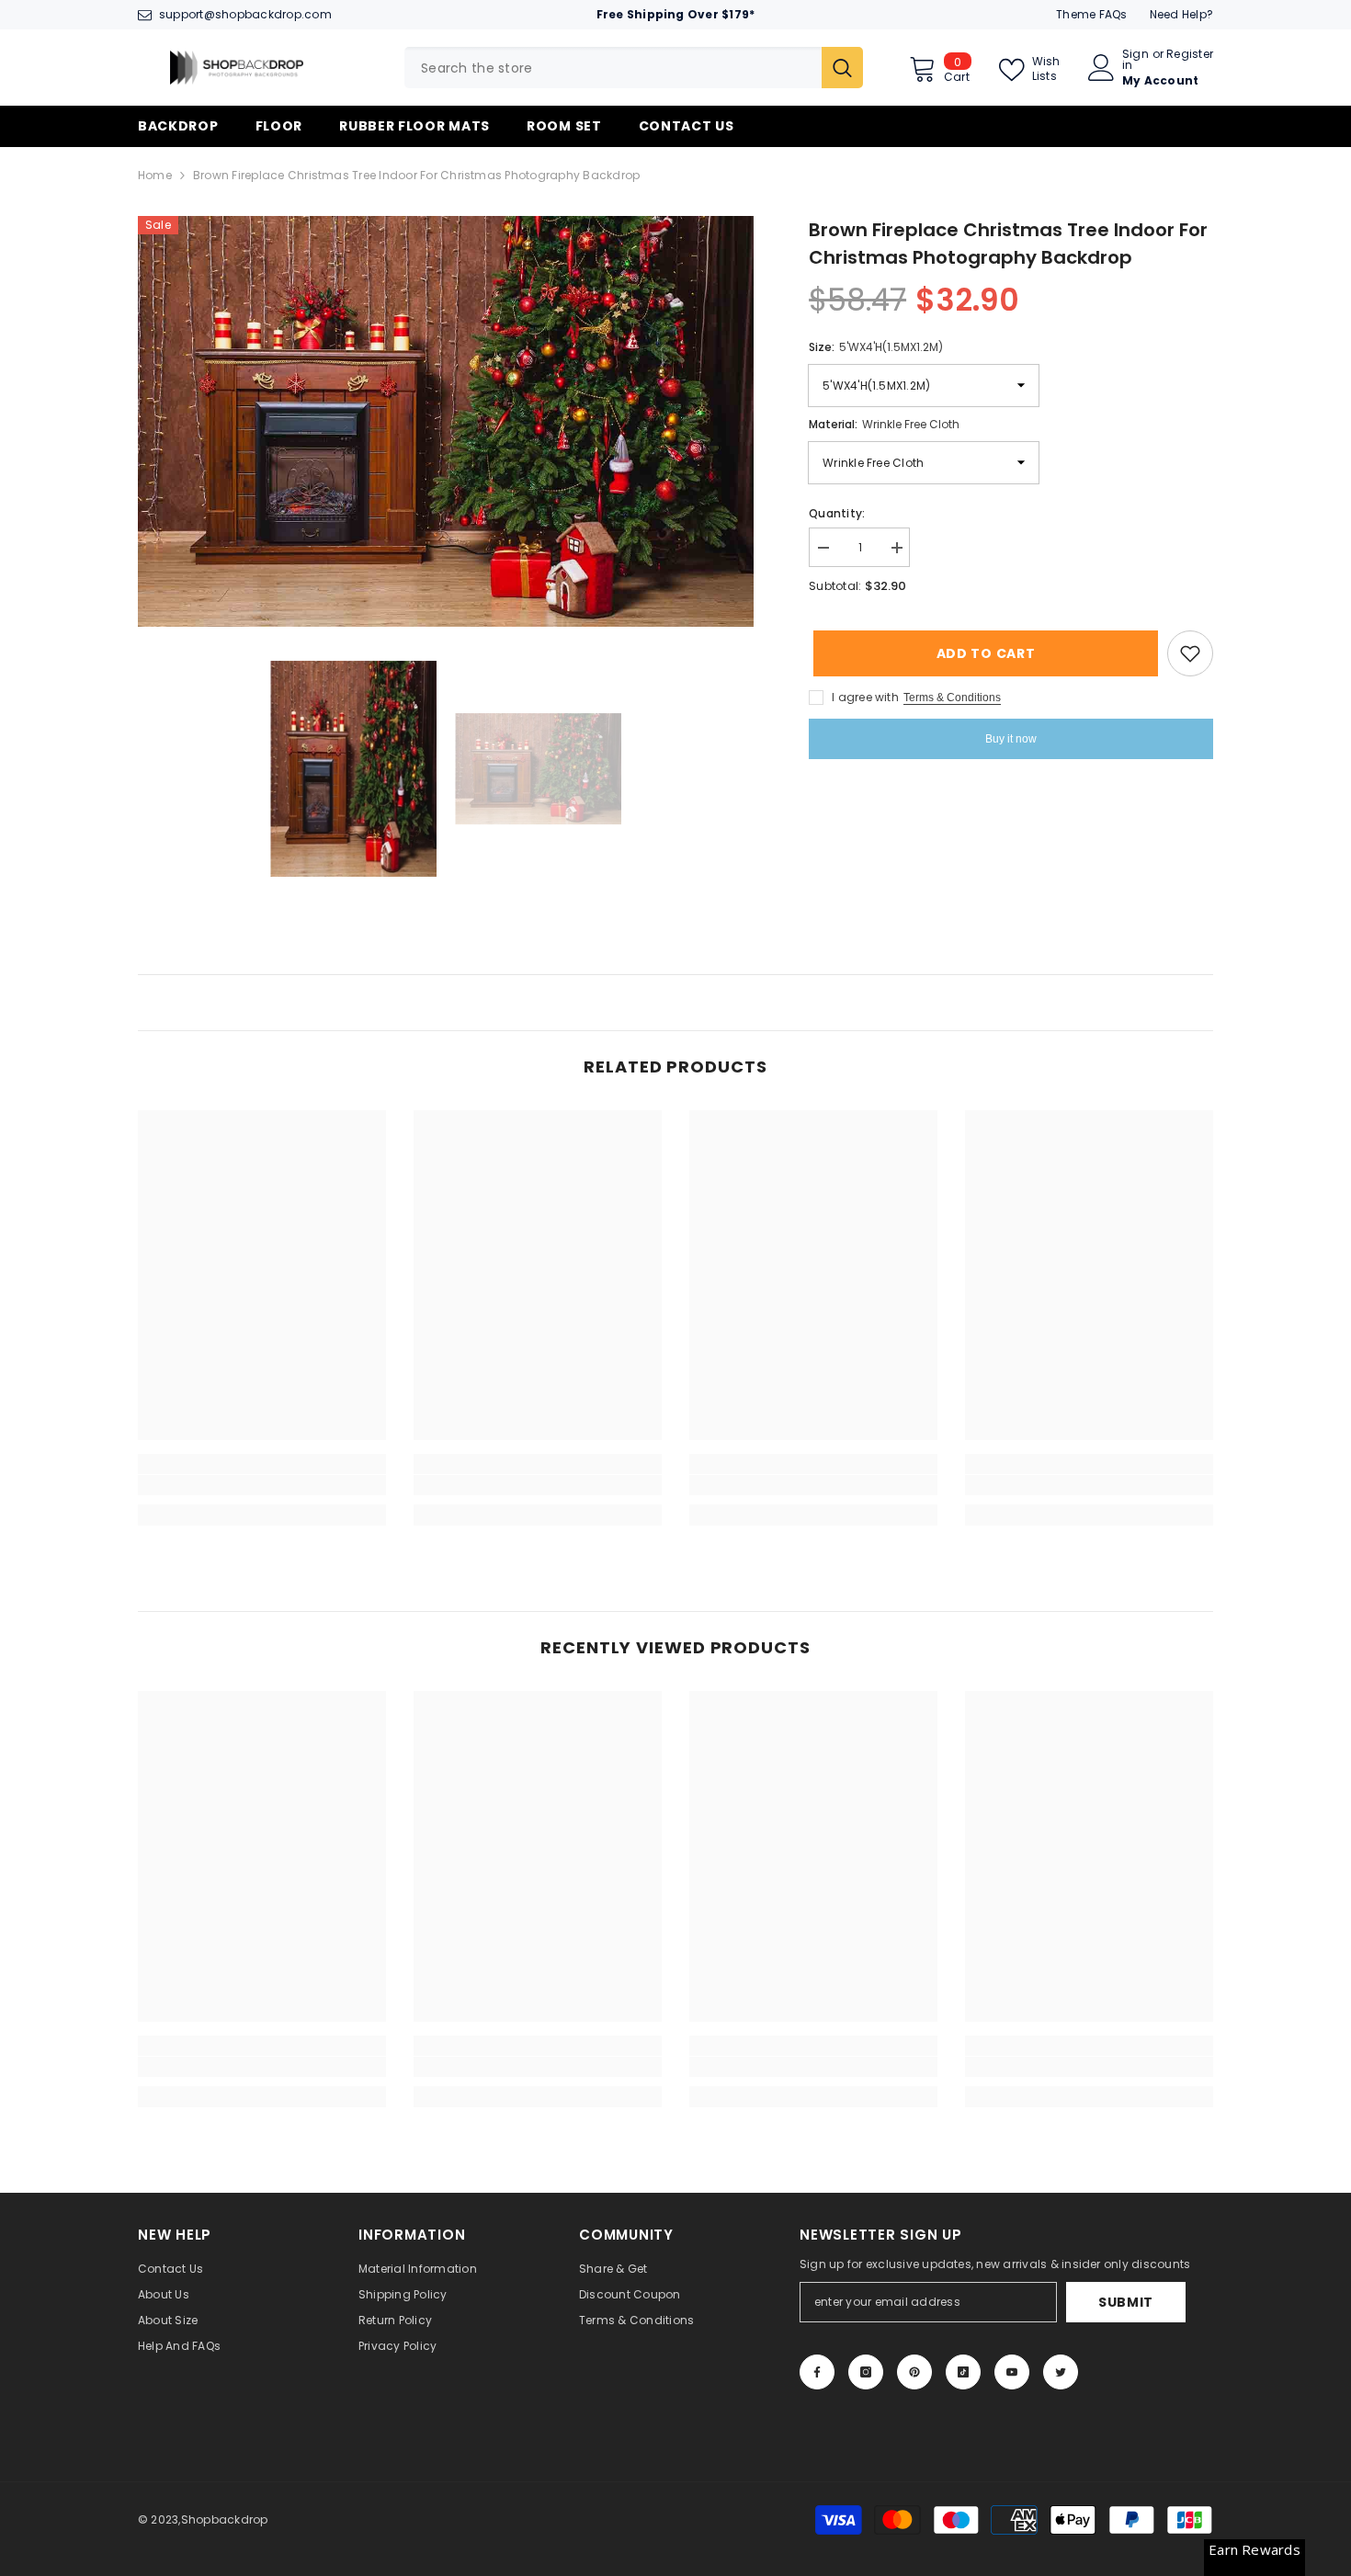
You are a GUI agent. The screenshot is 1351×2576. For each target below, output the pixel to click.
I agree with (865, 697)
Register (1190, 55)
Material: (884, 424)
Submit (1126, 2302)
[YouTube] (1012, 2372)
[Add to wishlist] (1190, 653)
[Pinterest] (914, 2372)
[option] (446, 421)
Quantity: (837, 513)
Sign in (1135, 60)
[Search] (634, 68)
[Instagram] (866, 2372)
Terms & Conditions (952, 698)
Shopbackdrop (225, 2519)
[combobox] (613, 68)
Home (155, 175)
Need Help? (1181, 14)
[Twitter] (1061, 2372)
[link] (262, 1485)
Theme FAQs (1091, 14)
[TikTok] (963, 2372)
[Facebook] (817, 2372)
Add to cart (982, 653)
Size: (876, 347)
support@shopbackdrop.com (245, 14)
